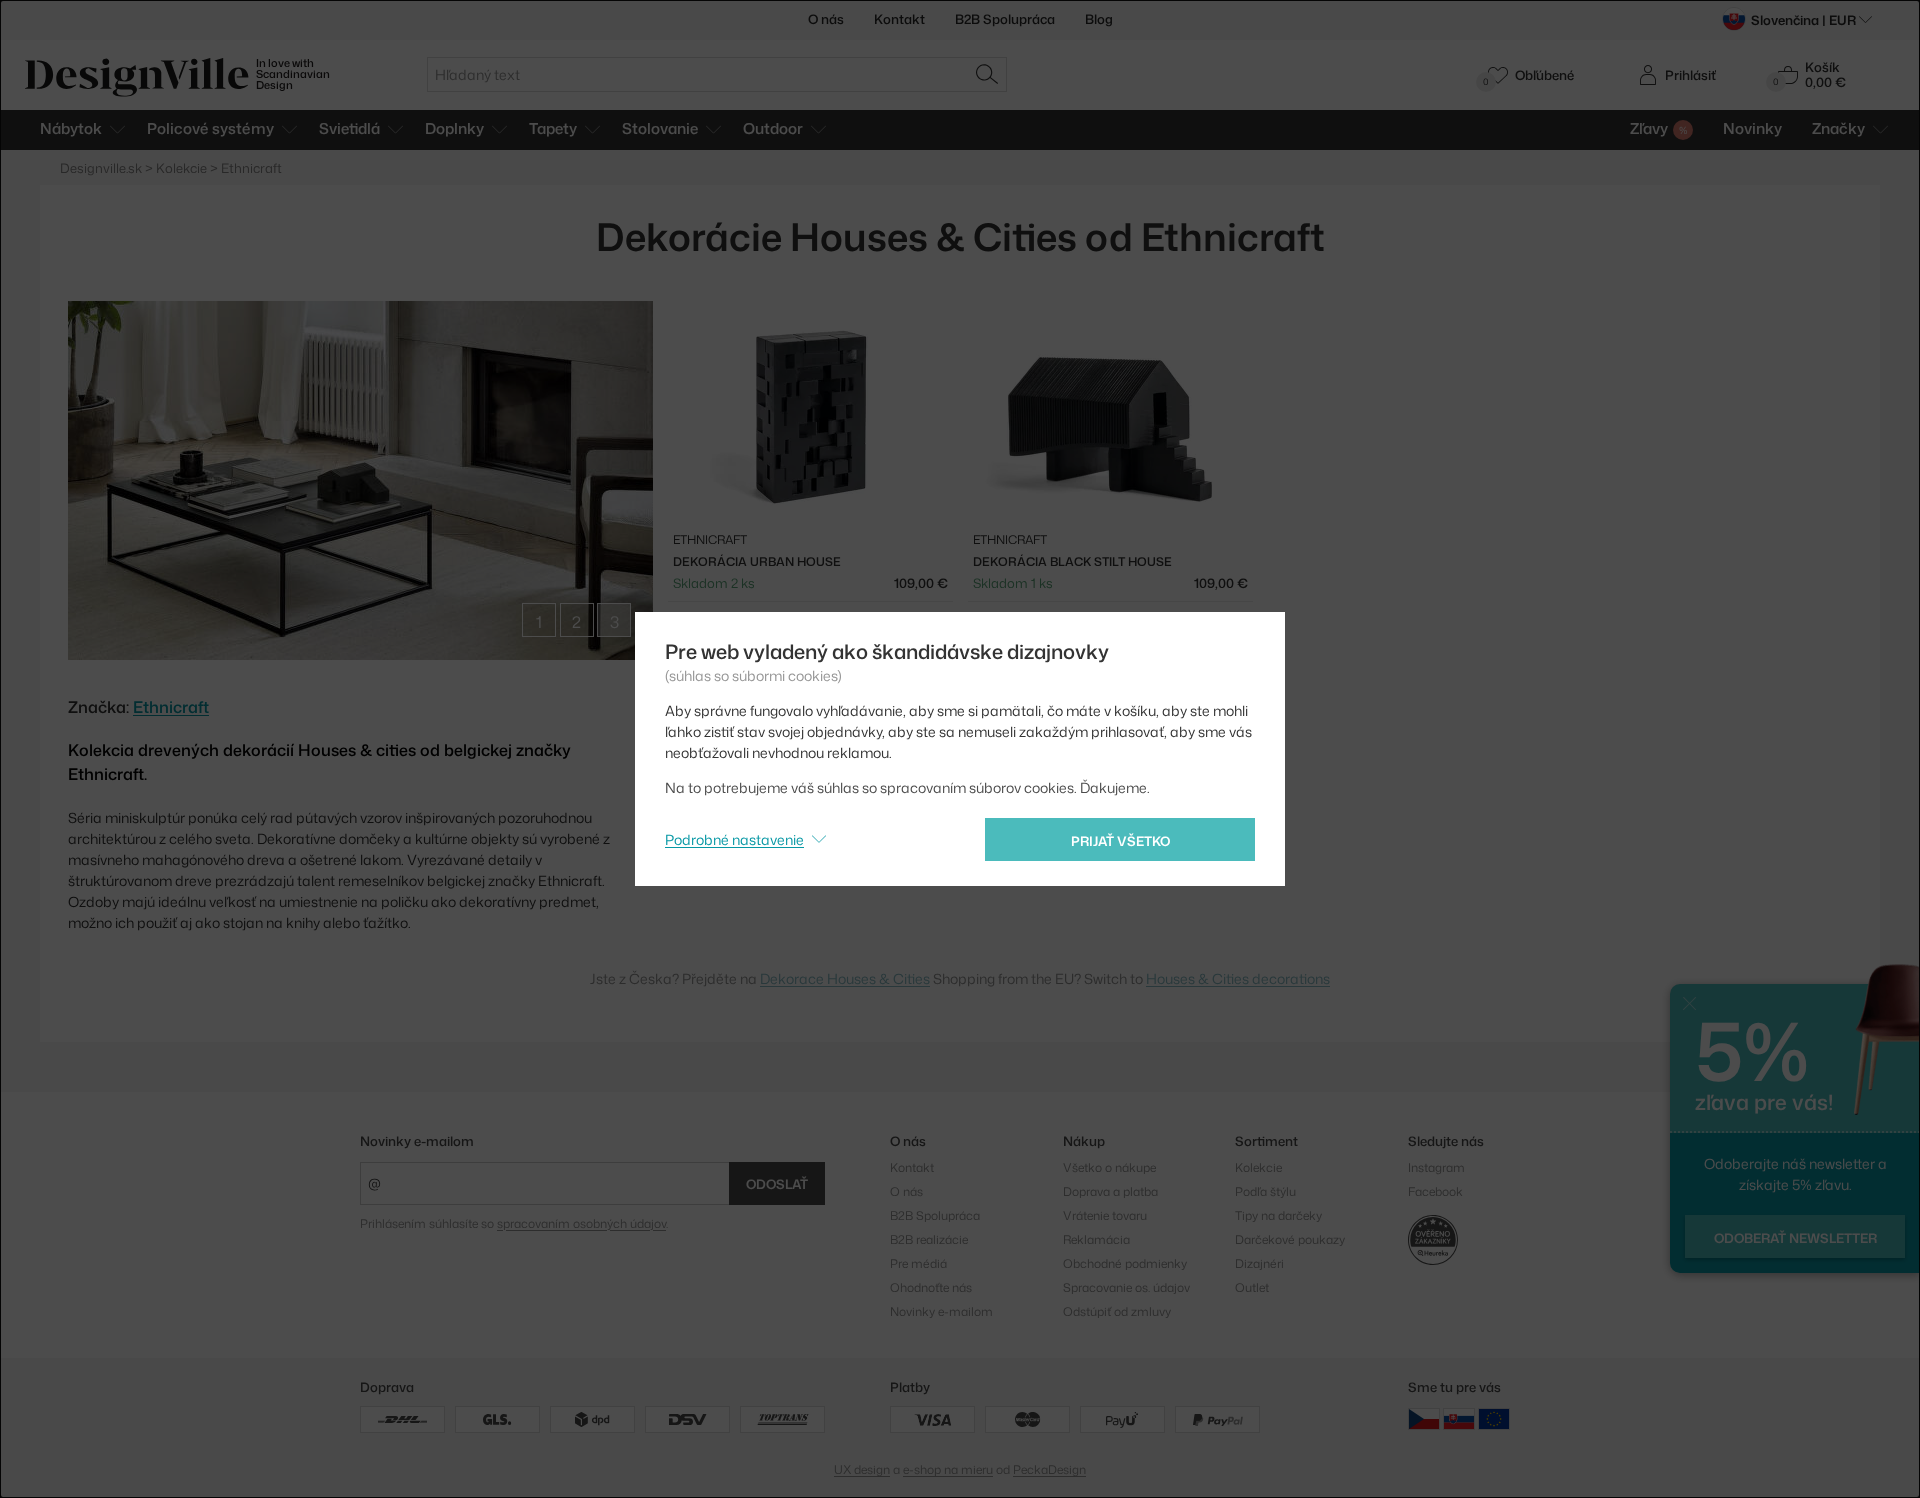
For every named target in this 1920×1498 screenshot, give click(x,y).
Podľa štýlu (1265, 1191)
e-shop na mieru (948, 1469)
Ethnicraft (171, 707)
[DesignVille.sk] (1459, 1417)
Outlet (1252, 1287)
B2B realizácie (929, 1239)
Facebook (1435, 1191)
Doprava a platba (1110, 1191)
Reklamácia (1096, 1239)
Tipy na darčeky (1278, 1215)
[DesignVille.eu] (1494, 1417)
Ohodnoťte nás (931, 1287)
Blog (1099, 19)
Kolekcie (1258, 1167)
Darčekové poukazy (1290, 1239)
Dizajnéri (1259, 1263)
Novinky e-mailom (417, 1141)
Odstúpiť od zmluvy (1117, 1311)
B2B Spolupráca (1005, 19)
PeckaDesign (1049, 1469)
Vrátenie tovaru (1105, 1215)
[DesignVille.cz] (1424, 1417)
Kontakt (899, 19)
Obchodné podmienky (1125, 1263)
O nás (826, 19)
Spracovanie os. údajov (1126, 1287)
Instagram (1436, 1167)
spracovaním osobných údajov (581, 1223)
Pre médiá (918, 1263)
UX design (862, 1469)
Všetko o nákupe (1109, 1167)
